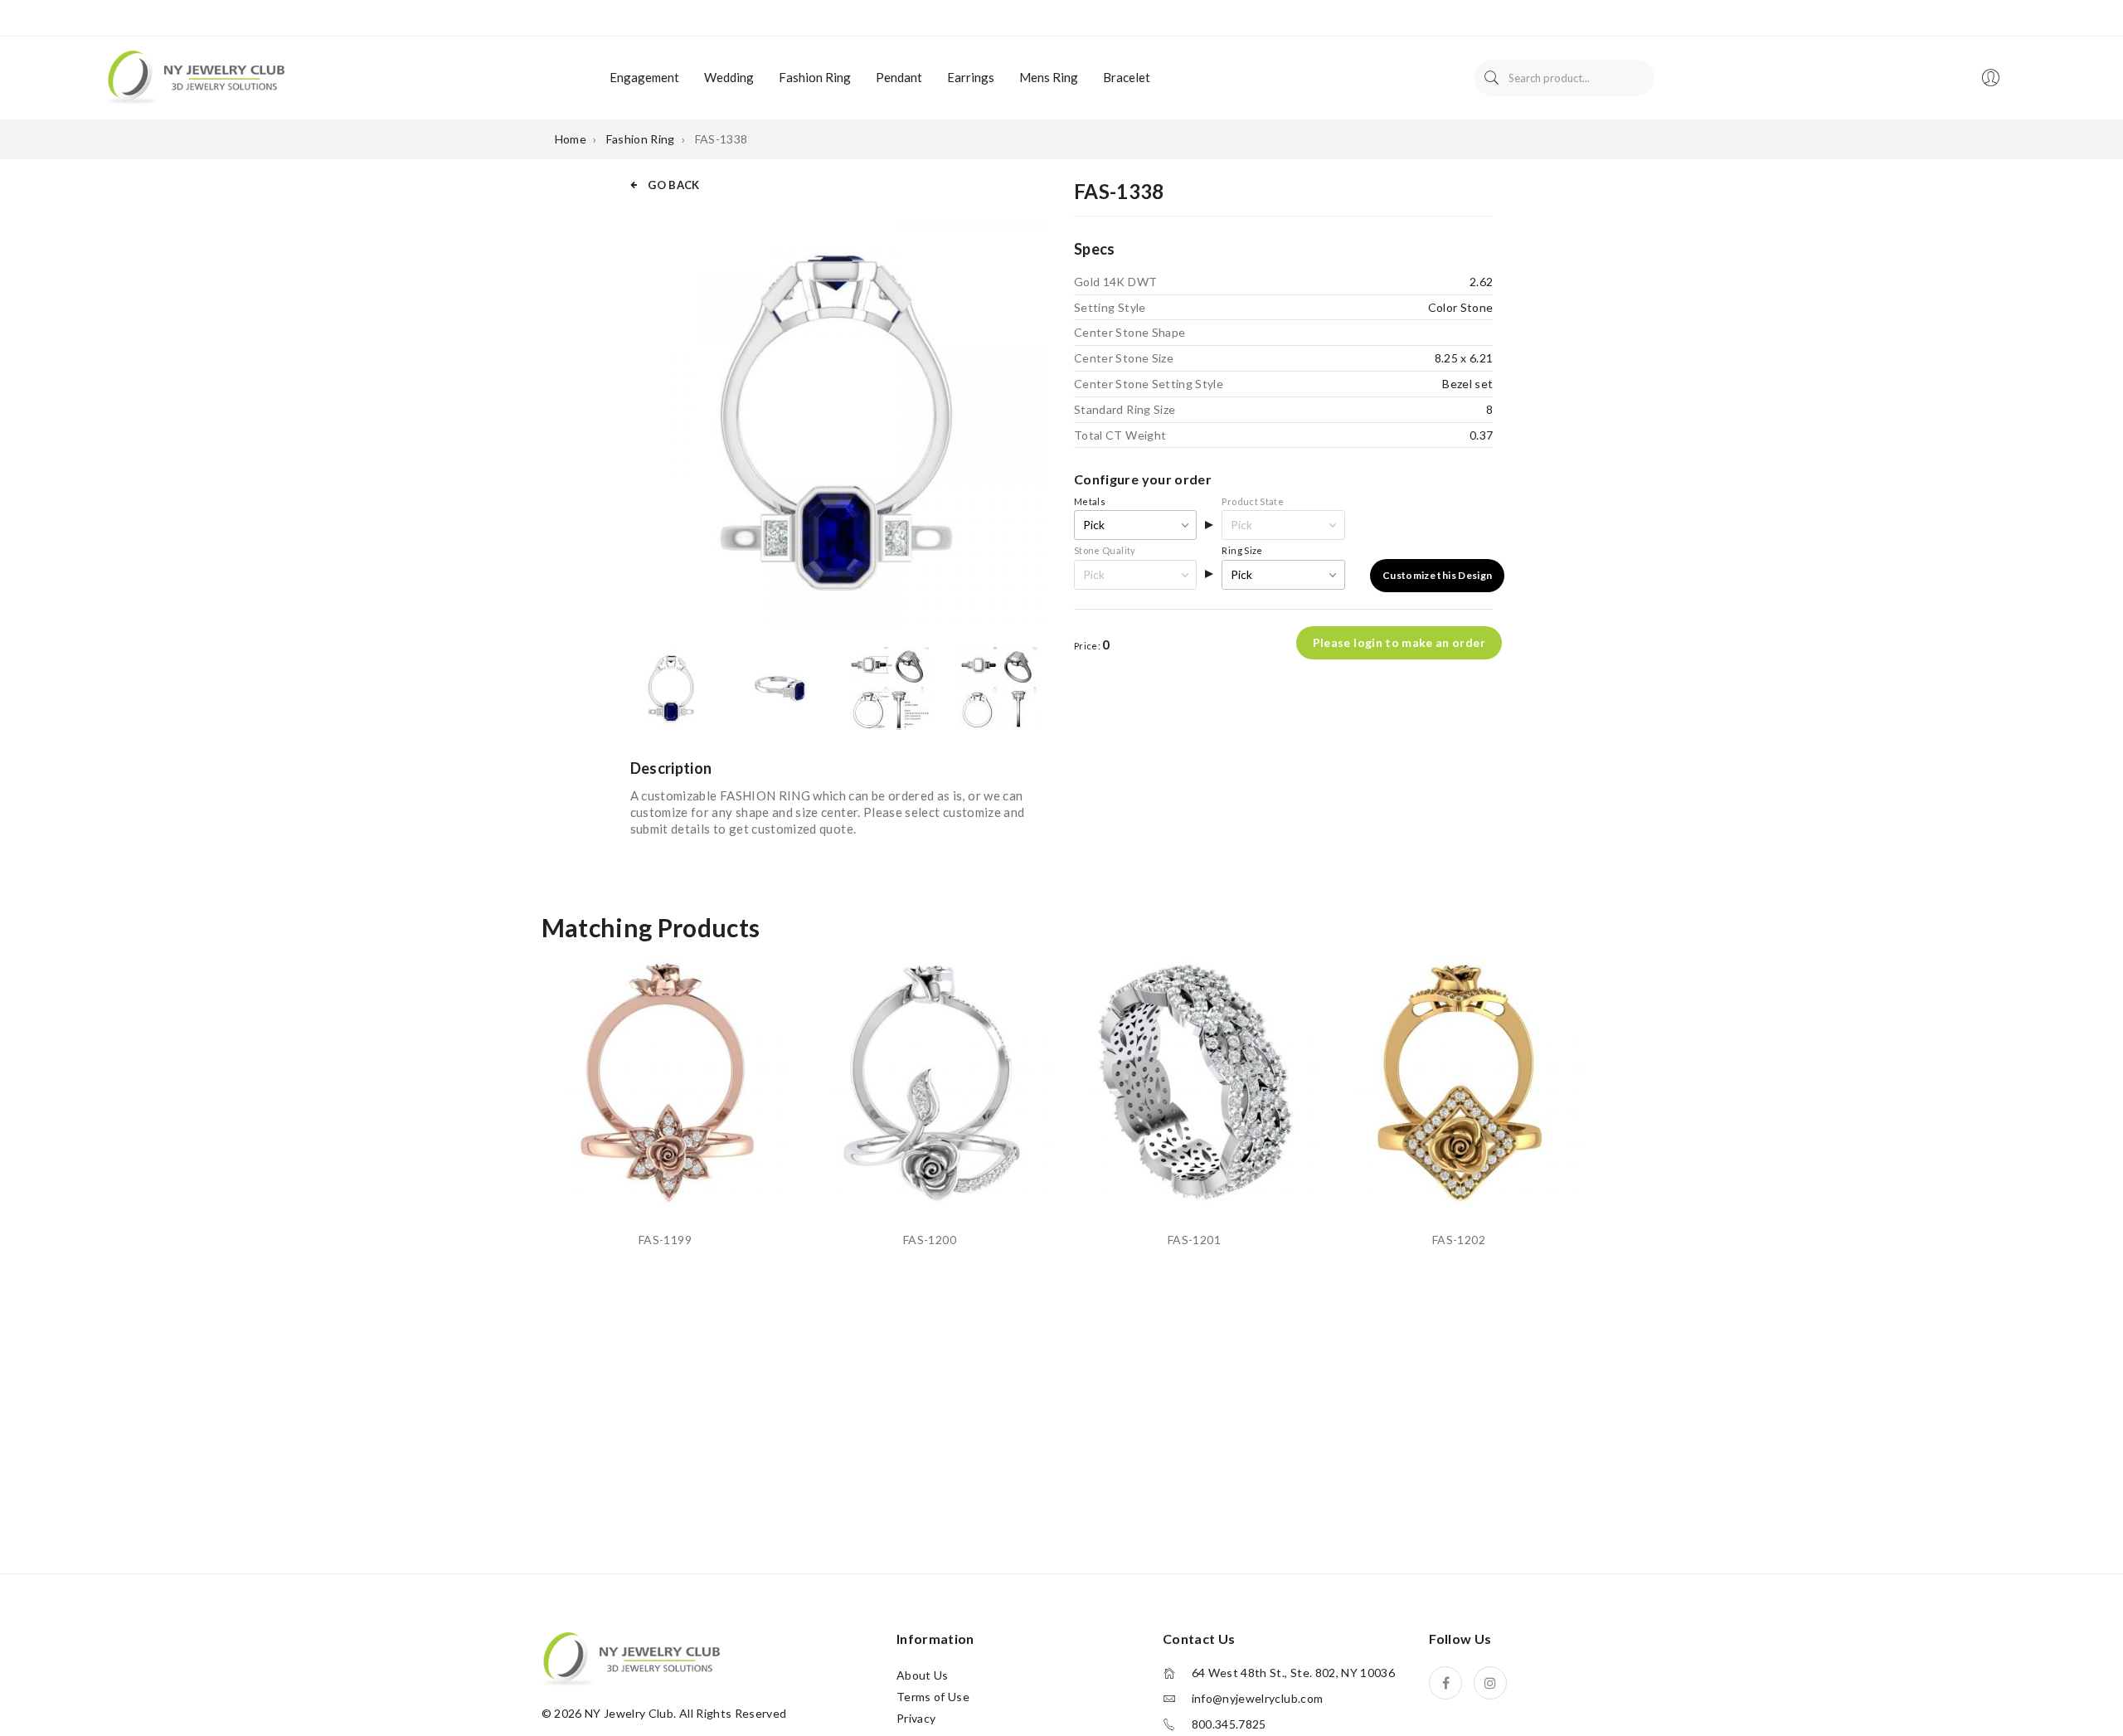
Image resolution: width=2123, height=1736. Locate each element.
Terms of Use (933, 1697)
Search (1491, 78)
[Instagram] (1490, 1683)
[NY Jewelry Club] (195, 76)
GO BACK (673, 185)
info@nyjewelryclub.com (1258, 1699)
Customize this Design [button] (1437, 575)
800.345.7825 (1229, 1724)
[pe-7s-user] (1992, 83)
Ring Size (1242, 550)
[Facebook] (1445, 1683)
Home (571, 139)
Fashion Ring (641, 139)
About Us (923, 1675)
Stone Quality (1105, 550)
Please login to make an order (1399, 642)
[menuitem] (644, 78)
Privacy (916, 1718)
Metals (1090, 501)
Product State (1253, 501)
